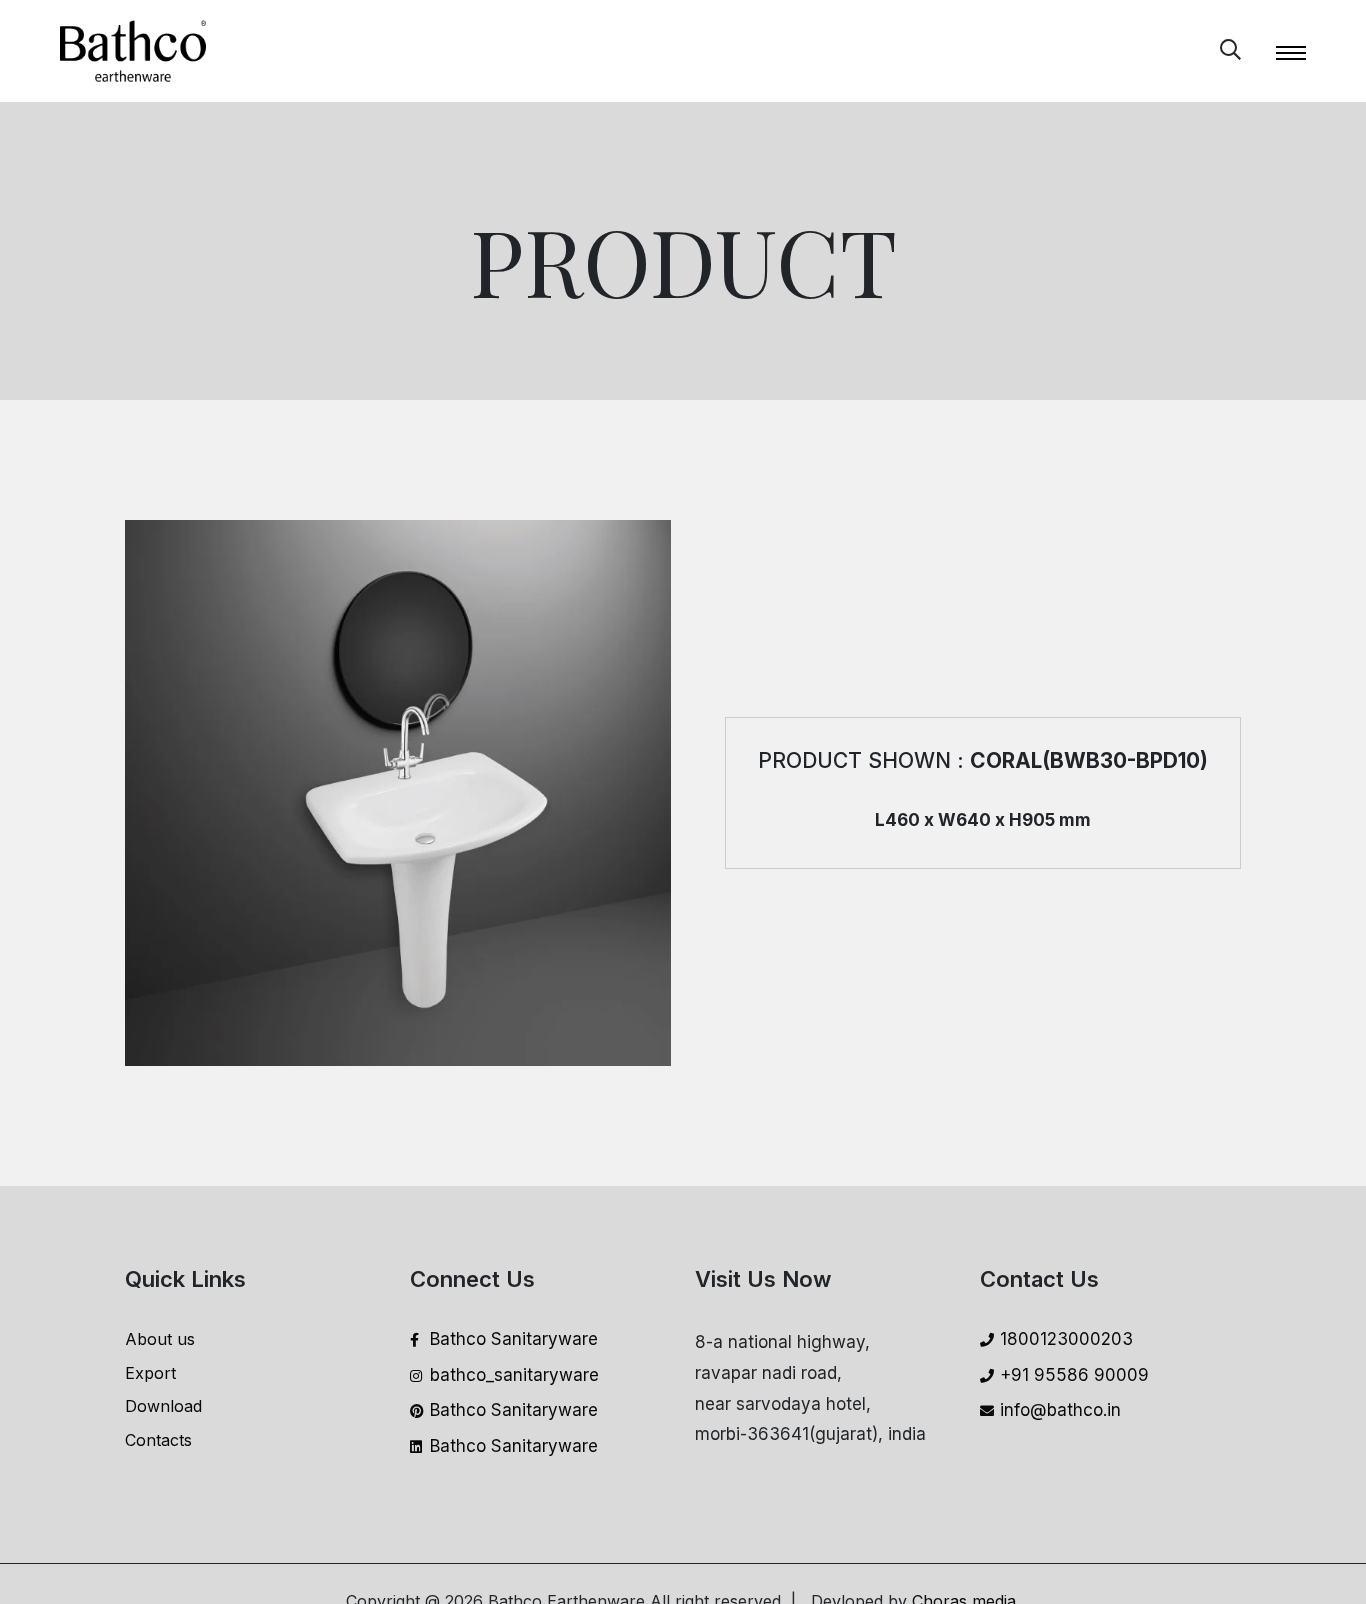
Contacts (158, 1440)
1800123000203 (1066, 1339)
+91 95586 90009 (1074, 1375)
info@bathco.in (1060, 1410)
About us (160, 1339)
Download (163, 1406)
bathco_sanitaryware (514, 1375)
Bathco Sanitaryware (514, 1339)
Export (150, 1373)
